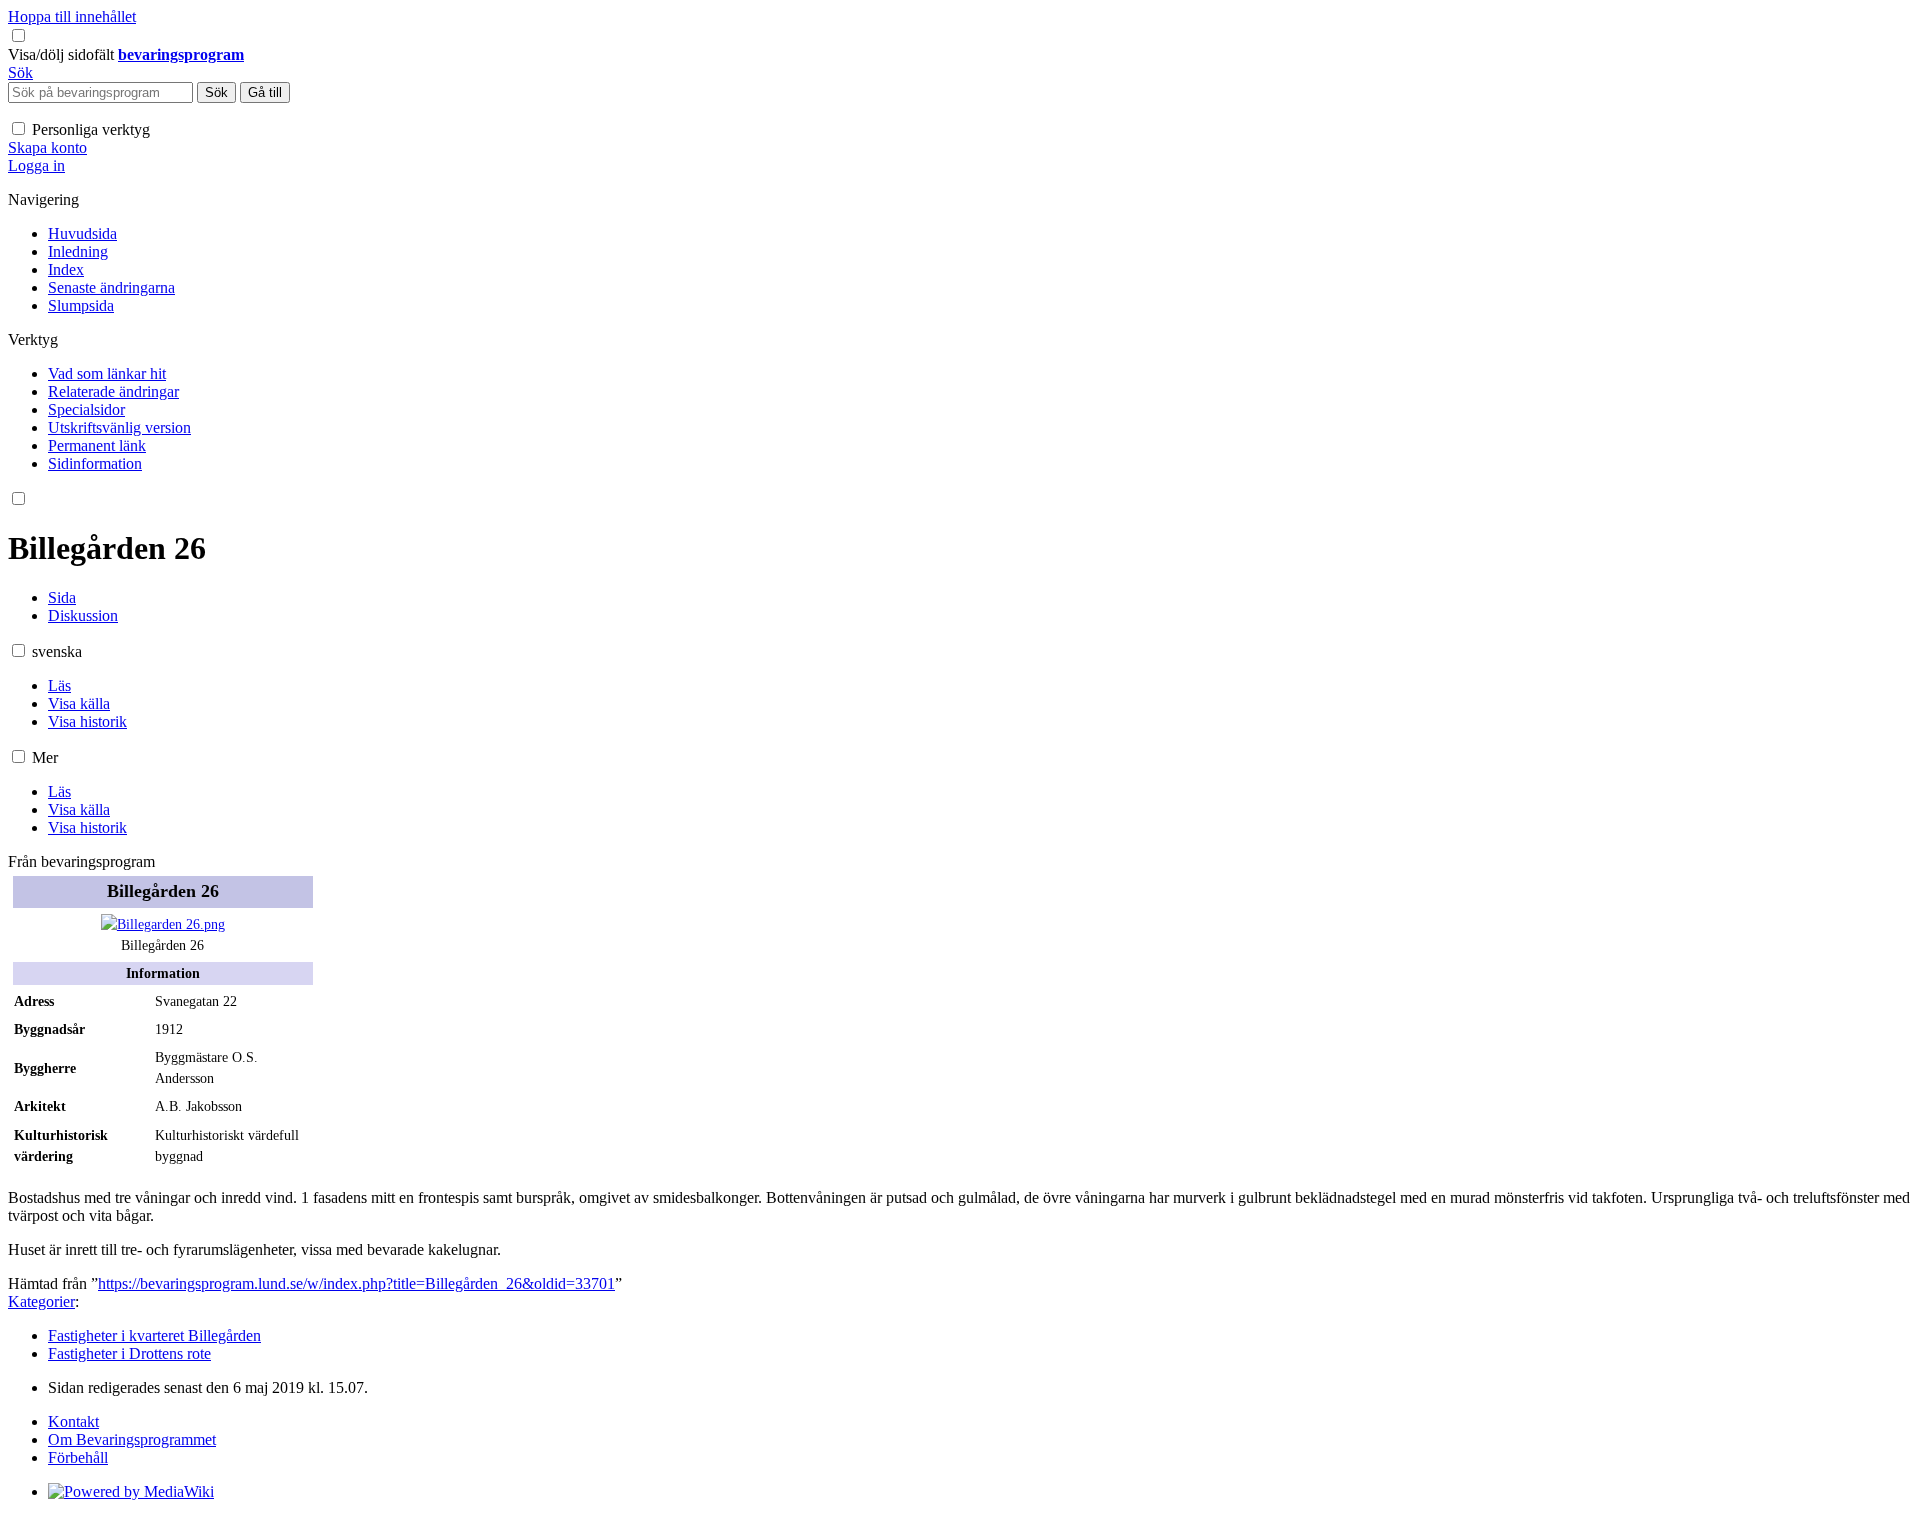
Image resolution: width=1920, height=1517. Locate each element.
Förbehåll (78, 1457)
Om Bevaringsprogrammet (132, 1439)
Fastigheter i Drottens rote (129, 1353)
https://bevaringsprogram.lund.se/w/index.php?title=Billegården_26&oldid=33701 (356, 1283)
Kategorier (41, 1301)
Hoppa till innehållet (72, 16)
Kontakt (73, 1421)
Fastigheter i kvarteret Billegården (154, 1335)
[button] (63, 54)
